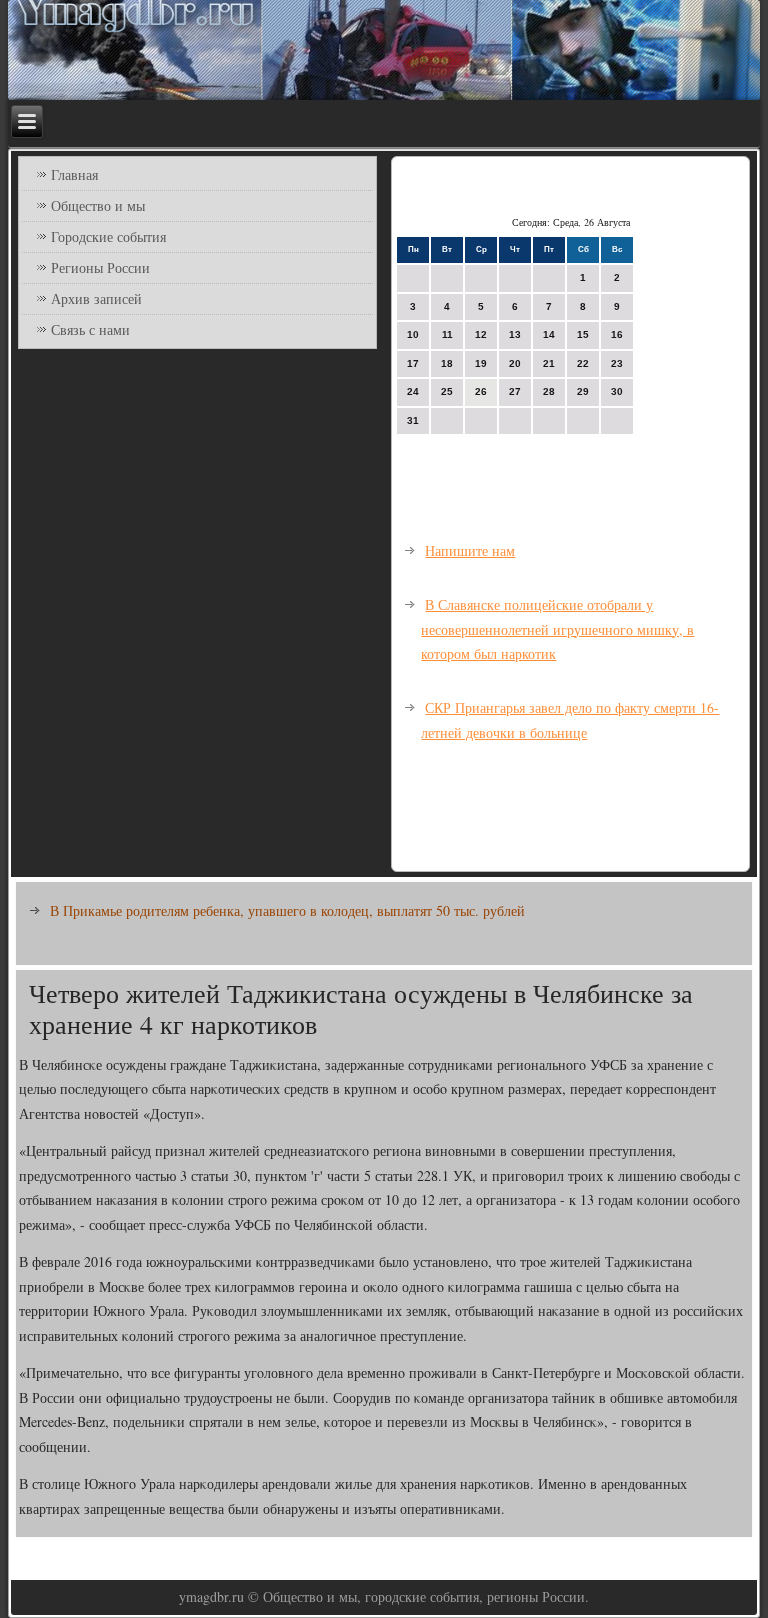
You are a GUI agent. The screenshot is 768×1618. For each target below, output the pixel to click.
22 (583, 363)
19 (481, 363)
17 (413, 363)
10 (413, 334)
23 (617, 363)
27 (515, 391)
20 (515, 363)
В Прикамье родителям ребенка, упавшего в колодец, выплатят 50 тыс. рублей (287, 910)
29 (583, 391)
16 (617, 334)
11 (447, 334)
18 (447, 363)
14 (549, 334)
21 (549, 363)
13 (515, 334)
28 (549, 391)
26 (481, 391)
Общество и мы (98, 205)
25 (447, 391)
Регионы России (100, 267)
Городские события (108, 236)
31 (413, 420)
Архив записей (96, 298)
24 (413, 391)
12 (481, 334)
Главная (74, 174)
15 (583, 334)
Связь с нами (90, 329)
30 (617, 391)
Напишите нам (470, 550)
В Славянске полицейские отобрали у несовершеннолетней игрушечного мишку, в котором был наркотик (557, 629)
